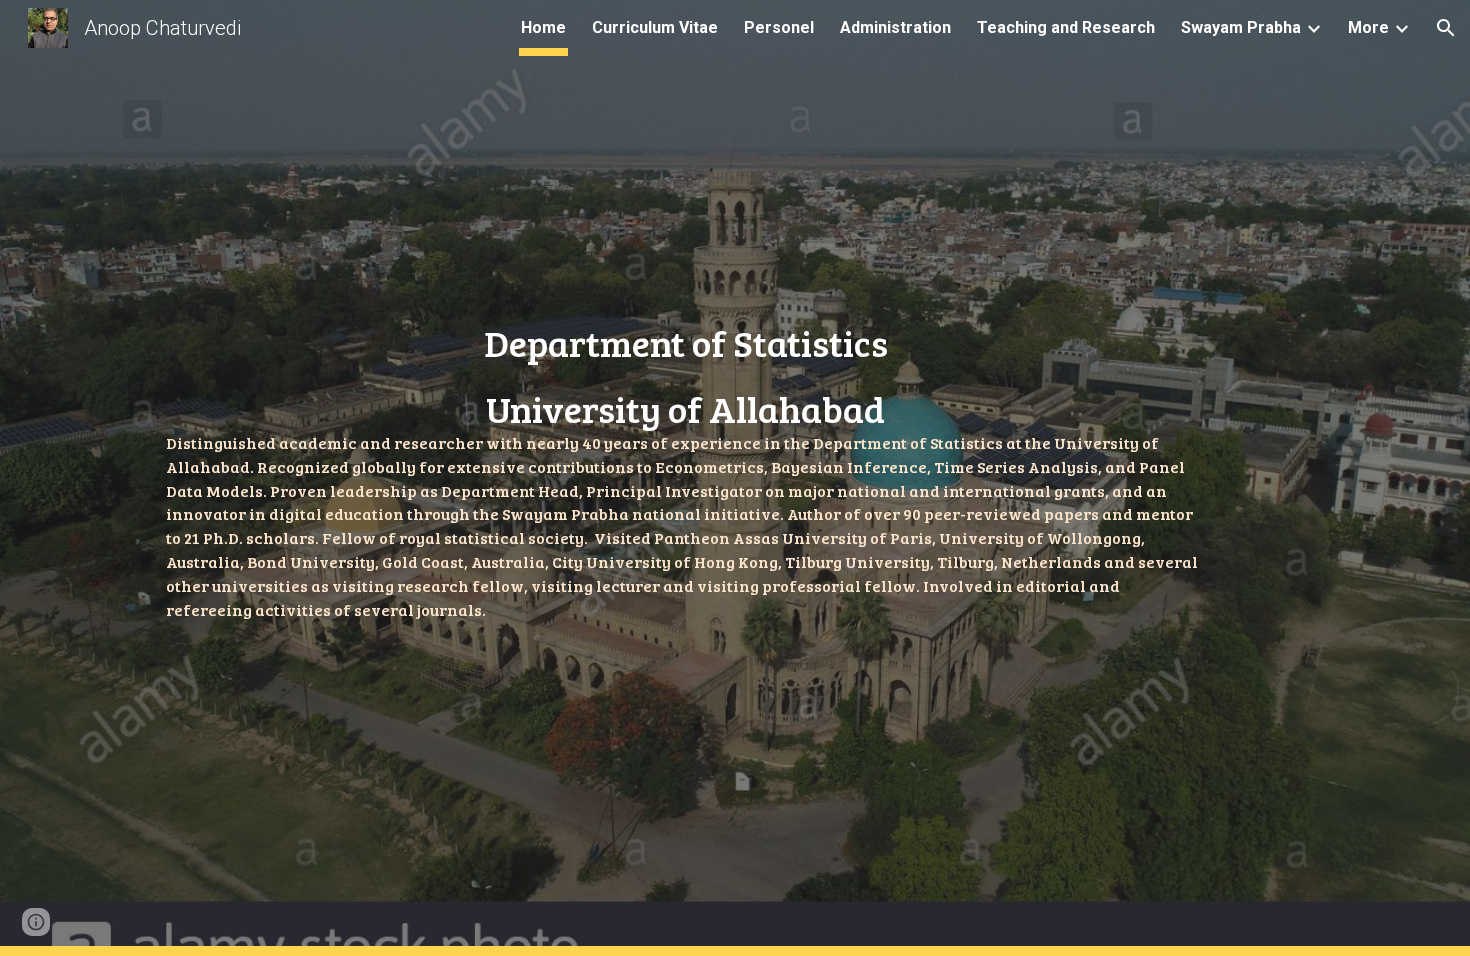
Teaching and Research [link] (1066, 27)
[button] (1446, 28)
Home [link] (543, 27)
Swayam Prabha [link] (1241, 27)
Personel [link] (779, 27)
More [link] (1368, 27)
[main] (686, 478)
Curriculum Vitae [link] (655, 27)
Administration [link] (895, 27)
